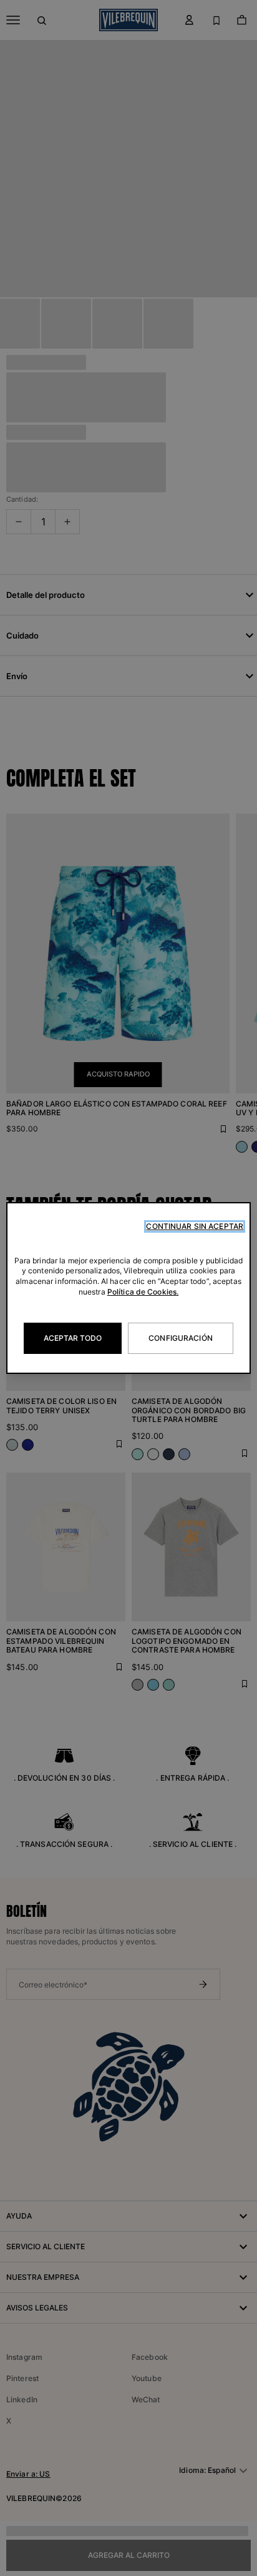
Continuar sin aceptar (195, 1226)
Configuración (181, 1338)
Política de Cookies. (143, 1292)
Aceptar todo (73, 1338)
